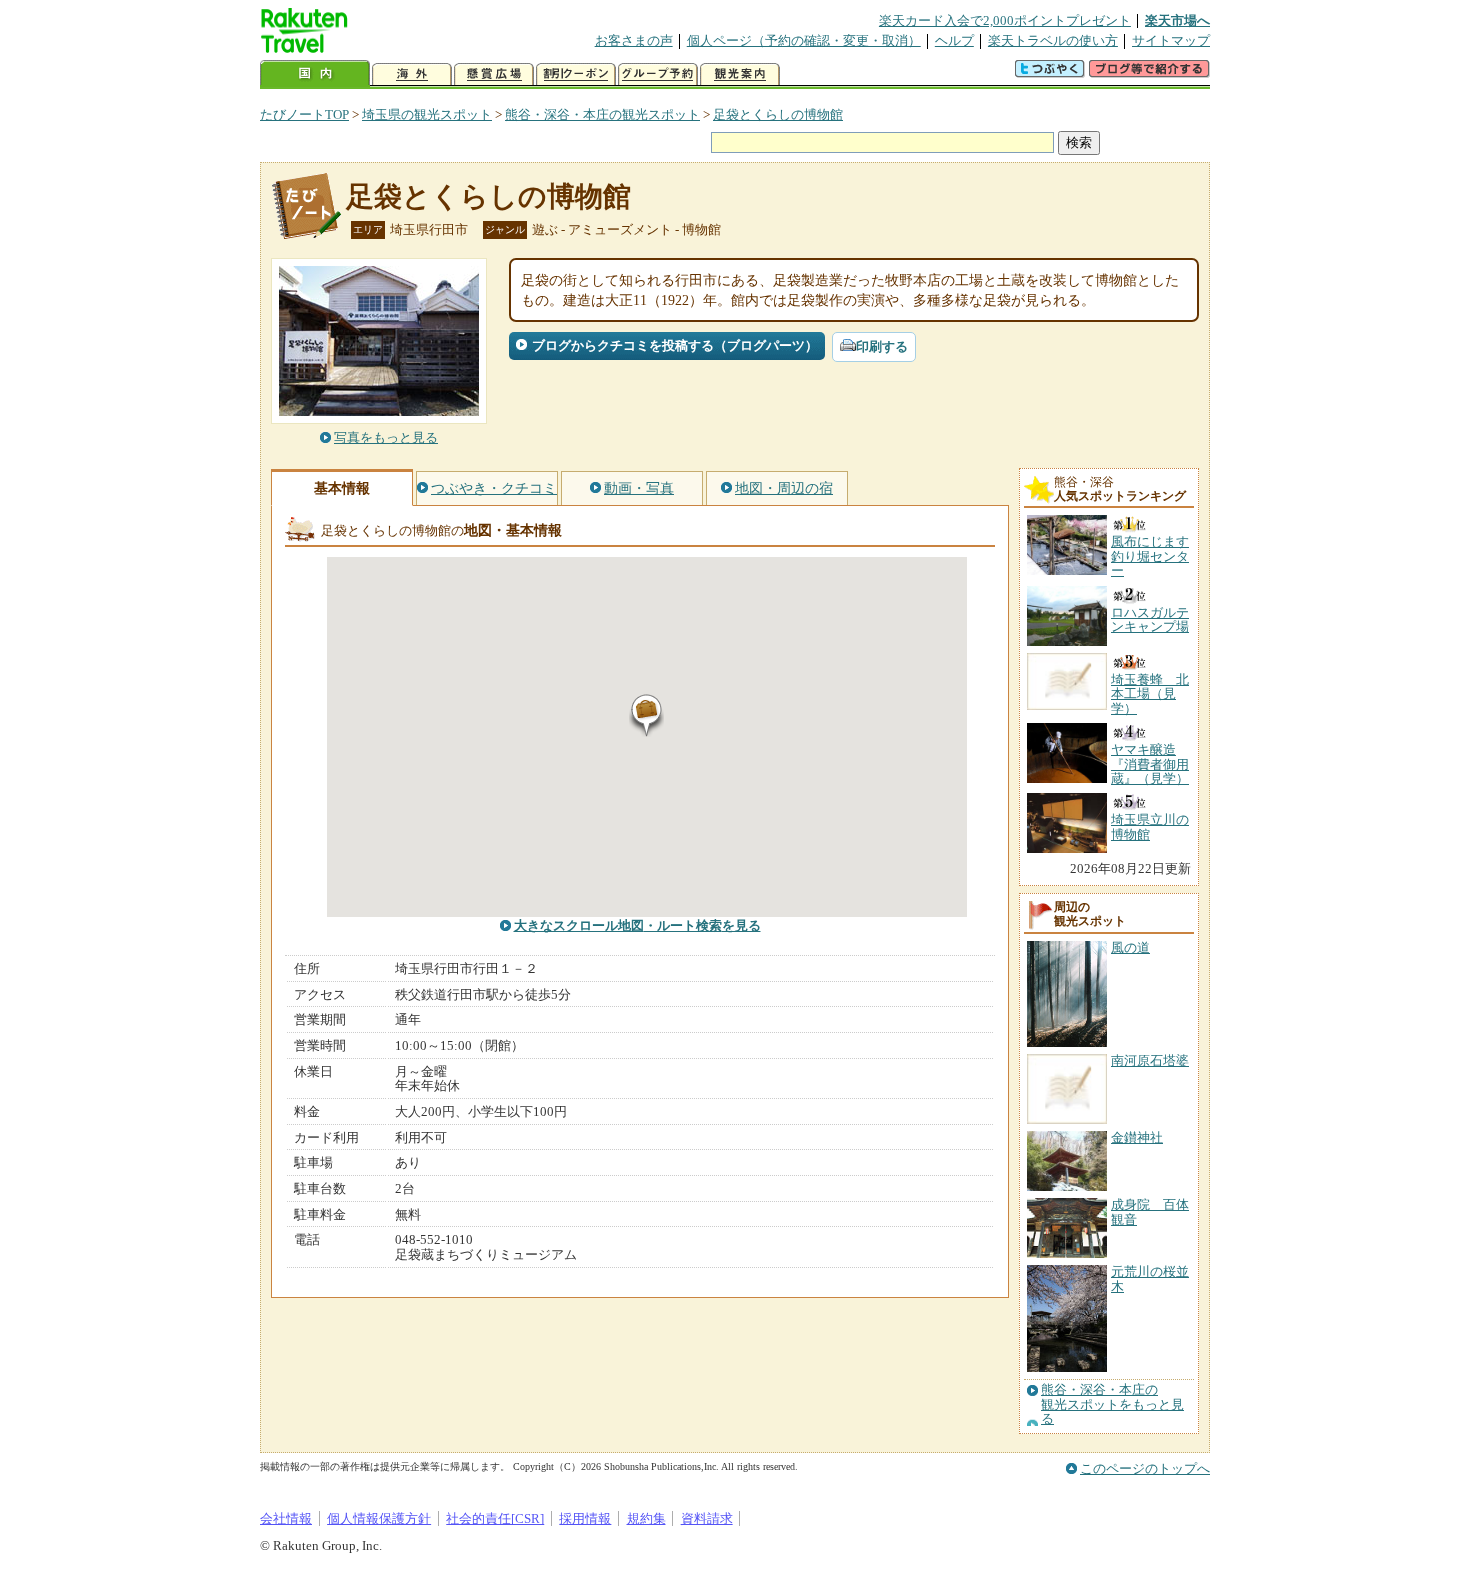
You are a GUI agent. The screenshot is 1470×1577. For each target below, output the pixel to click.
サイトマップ (1171, 40)
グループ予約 (658, 74)
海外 (412, 74)
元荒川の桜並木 (1150, 1278)
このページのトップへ (1145, 1468)
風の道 (1130, 947)
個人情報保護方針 (379, 1518)
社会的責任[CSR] (495, 1518)
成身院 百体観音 (1150, 1211)
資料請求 (707, 1518)
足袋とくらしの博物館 (778, 114)
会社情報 (286, 1518)
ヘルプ (954, 40)
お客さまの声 (634, 40)
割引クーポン (576, 74)
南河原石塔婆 (1150, 1060)
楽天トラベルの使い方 (1053, 40)
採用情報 (585, 1518)
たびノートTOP (304, 114)
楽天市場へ (1177, 20)
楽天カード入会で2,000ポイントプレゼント (1005, 20)
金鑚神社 (1137, 1137)
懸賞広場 (494, 74)
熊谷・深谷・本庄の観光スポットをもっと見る (1112, 1404)
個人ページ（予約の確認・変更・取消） (804, 40)
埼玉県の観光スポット (427, 114)
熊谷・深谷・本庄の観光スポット (602, 114)
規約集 (646, 1518)
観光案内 (740, 74)
